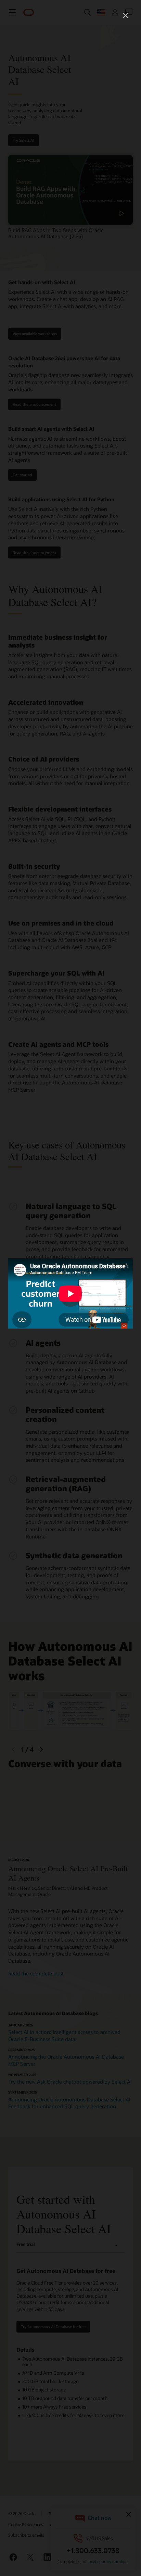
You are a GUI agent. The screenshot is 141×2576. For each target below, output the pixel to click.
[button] (126, 15)
